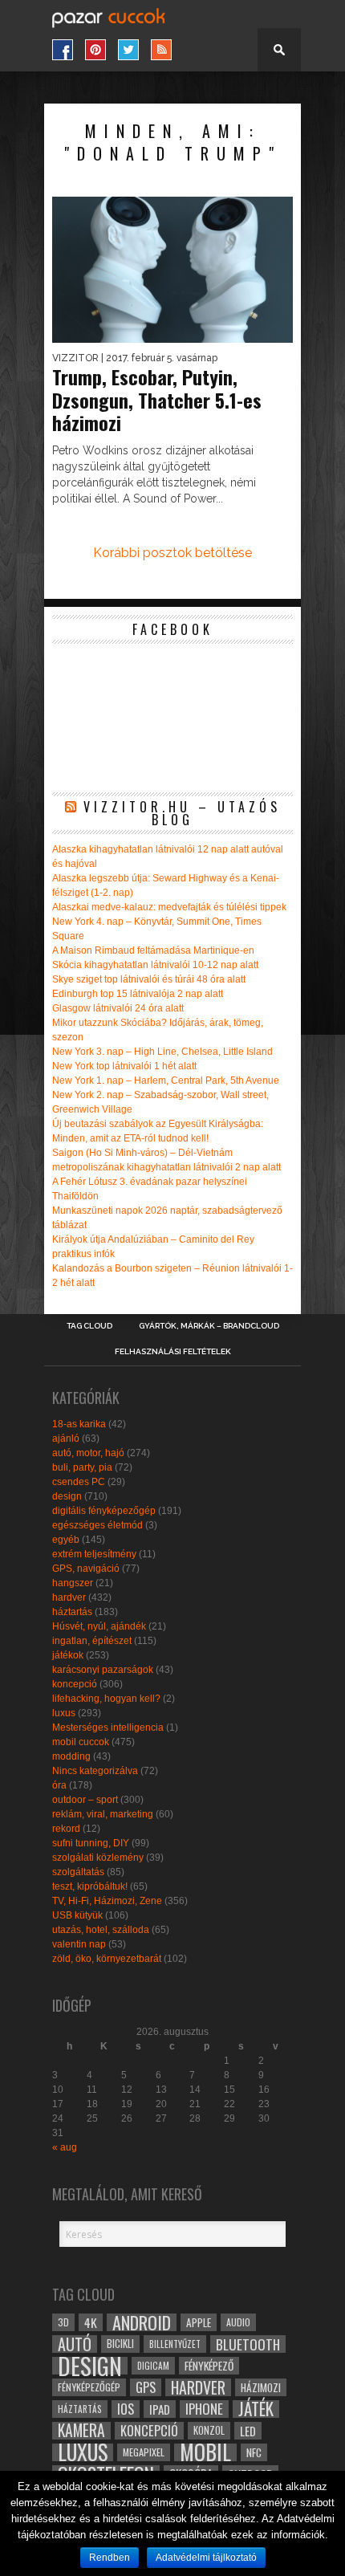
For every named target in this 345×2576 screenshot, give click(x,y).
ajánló (66, 1439)
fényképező (209, 2366)
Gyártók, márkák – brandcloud (209, 1326)
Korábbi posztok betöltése (172, 553)
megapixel (144, 2452)
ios (126, 2409)
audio (238, 2322)
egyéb (66, 1540)
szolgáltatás (78, 1872)
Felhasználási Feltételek (173, 1352)
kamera (81, 2431)
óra (59, 1785)
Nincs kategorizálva (95, 1771)
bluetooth (248, 2344)
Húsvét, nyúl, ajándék (99, 1626)
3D (63, 2322)
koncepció (75, 1684)
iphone (204, 2409)
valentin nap (79, 1944)
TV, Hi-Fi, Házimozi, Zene (107, 1901)
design (67, 1496)
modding (71, 1756)
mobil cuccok (81, 1742)
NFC (254, 2452)
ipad (160, 2409)
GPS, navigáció (86, 1569)
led (248, 2431)
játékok (68, 1655)
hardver (69, 1597)
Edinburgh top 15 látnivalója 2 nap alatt (138, 994)
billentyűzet (175, 2344)
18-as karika (79, 1424)
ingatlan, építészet (92, 1641)
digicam (153, 2365)
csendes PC (79, 1482)
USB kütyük (77, 1915)
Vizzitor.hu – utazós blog (182, 813)
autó (75, 2344)
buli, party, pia (82, 1467)
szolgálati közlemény (98, 1858)
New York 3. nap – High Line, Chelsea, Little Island (162, 1052)
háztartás (72, 1612)
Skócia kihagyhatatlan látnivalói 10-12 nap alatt (155, 965)
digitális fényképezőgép (104, 1511)
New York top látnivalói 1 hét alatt (124, 1066)
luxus (64, 1713)
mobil (205, 2452)
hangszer (73, 1583)
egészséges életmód (97, 1525)
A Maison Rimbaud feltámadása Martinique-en (153, 950)
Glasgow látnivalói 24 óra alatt (118, 1008)
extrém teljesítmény (94, 1554)
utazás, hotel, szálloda (101, 1930)
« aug (65, 2147)
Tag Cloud (89, 1326)
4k (91, 2322)
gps (146, 2387)
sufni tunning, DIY (91, 1843)
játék (256, 2409)
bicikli (120, 2344)
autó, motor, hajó (88, 1453)
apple (199, 2322)
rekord (66, 1829)
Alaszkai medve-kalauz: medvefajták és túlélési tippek (169, 907)
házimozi (261, 2387)
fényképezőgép (89, 2387)
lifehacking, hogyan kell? (106, 1699)
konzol (209, 2430)
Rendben (110, 2558)
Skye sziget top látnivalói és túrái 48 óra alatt (149, 979)
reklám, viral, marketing (103, 1814)
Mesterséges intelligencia (108, 1728)
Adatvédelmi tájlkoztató (206, 2558)
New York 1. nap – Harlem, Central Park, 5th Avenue (166, 1080)
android (142, 2322)
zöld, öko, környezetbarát (107, 1959)
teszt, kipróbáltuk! (90, 1886)
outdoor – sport (85, 1800)
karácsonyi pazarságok (103, 1670)
